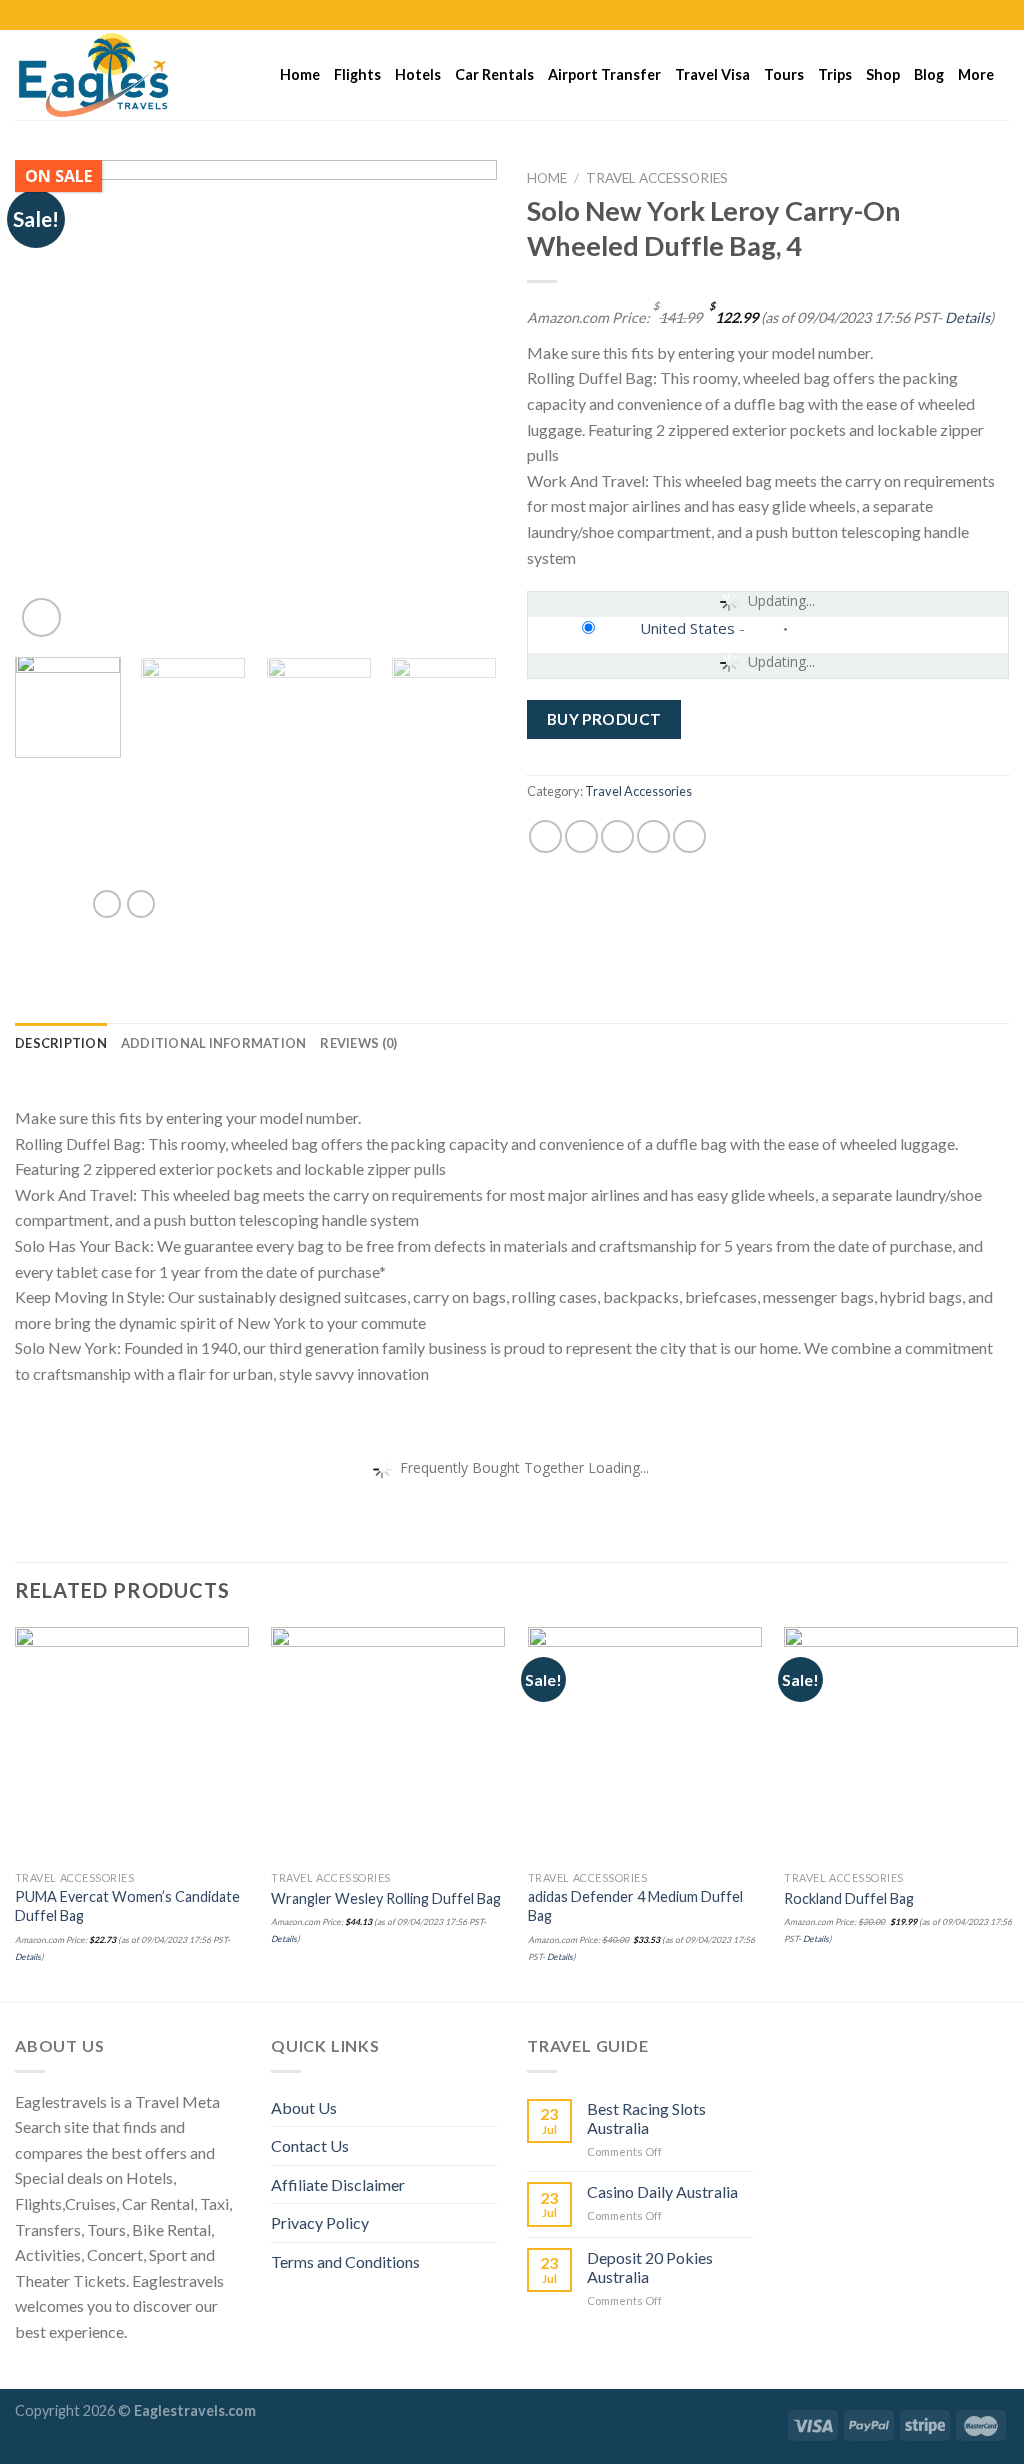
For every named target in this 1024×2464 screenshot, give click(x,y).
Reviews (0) (358, 1043)
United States (687, 628)
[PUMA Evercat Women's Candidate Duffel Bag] (132, 1744)
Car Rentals (494, 74)
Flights (357, 74)
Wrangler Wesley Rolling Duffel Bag (386, 1898)
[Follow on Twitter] (980, 15)
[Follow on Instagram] (961, 15)
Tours (784, 74)
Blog (929, 74)
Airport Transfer (604, 74)
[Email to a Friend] (617, 836)
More (976, 74)
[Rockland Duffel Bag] (901, 1744)
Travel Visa (712, 74)
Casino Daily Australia (662, 2191)
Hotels (418, 74)
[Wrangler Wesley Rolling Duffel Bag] (388, 1744)
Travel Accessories (657, 178)
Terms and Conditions (345, 2261)
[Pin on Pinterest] (653, 836)
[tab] (61, 1043)
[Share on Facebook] (545, 836)
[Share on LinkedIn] (689, 836)
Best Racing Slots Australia (646, 2118)
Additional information (214, 1043)
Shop (883, 74)
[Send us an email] (999, 15)
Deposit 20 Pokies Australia (650, 2267)
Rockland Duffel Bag (849, 1898)
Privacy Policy (320, 2222)
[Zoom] (41, 617)
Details (967, 317)
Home (300, 74)
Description (61, 1043)
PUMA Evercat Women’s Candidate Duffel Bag (127, 1906)
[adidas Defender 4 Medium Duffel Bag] (645, 1744)
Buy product (604, 719)
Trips (835, 74)
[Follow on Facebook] (942, 15)
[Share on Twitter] (581, 836)
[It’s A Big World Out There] (115, 75)
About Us (304, 2107)
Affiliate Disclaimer (338, 2184)
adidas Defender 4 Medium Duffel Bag (635, 1906)
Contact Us (310, 2145)
